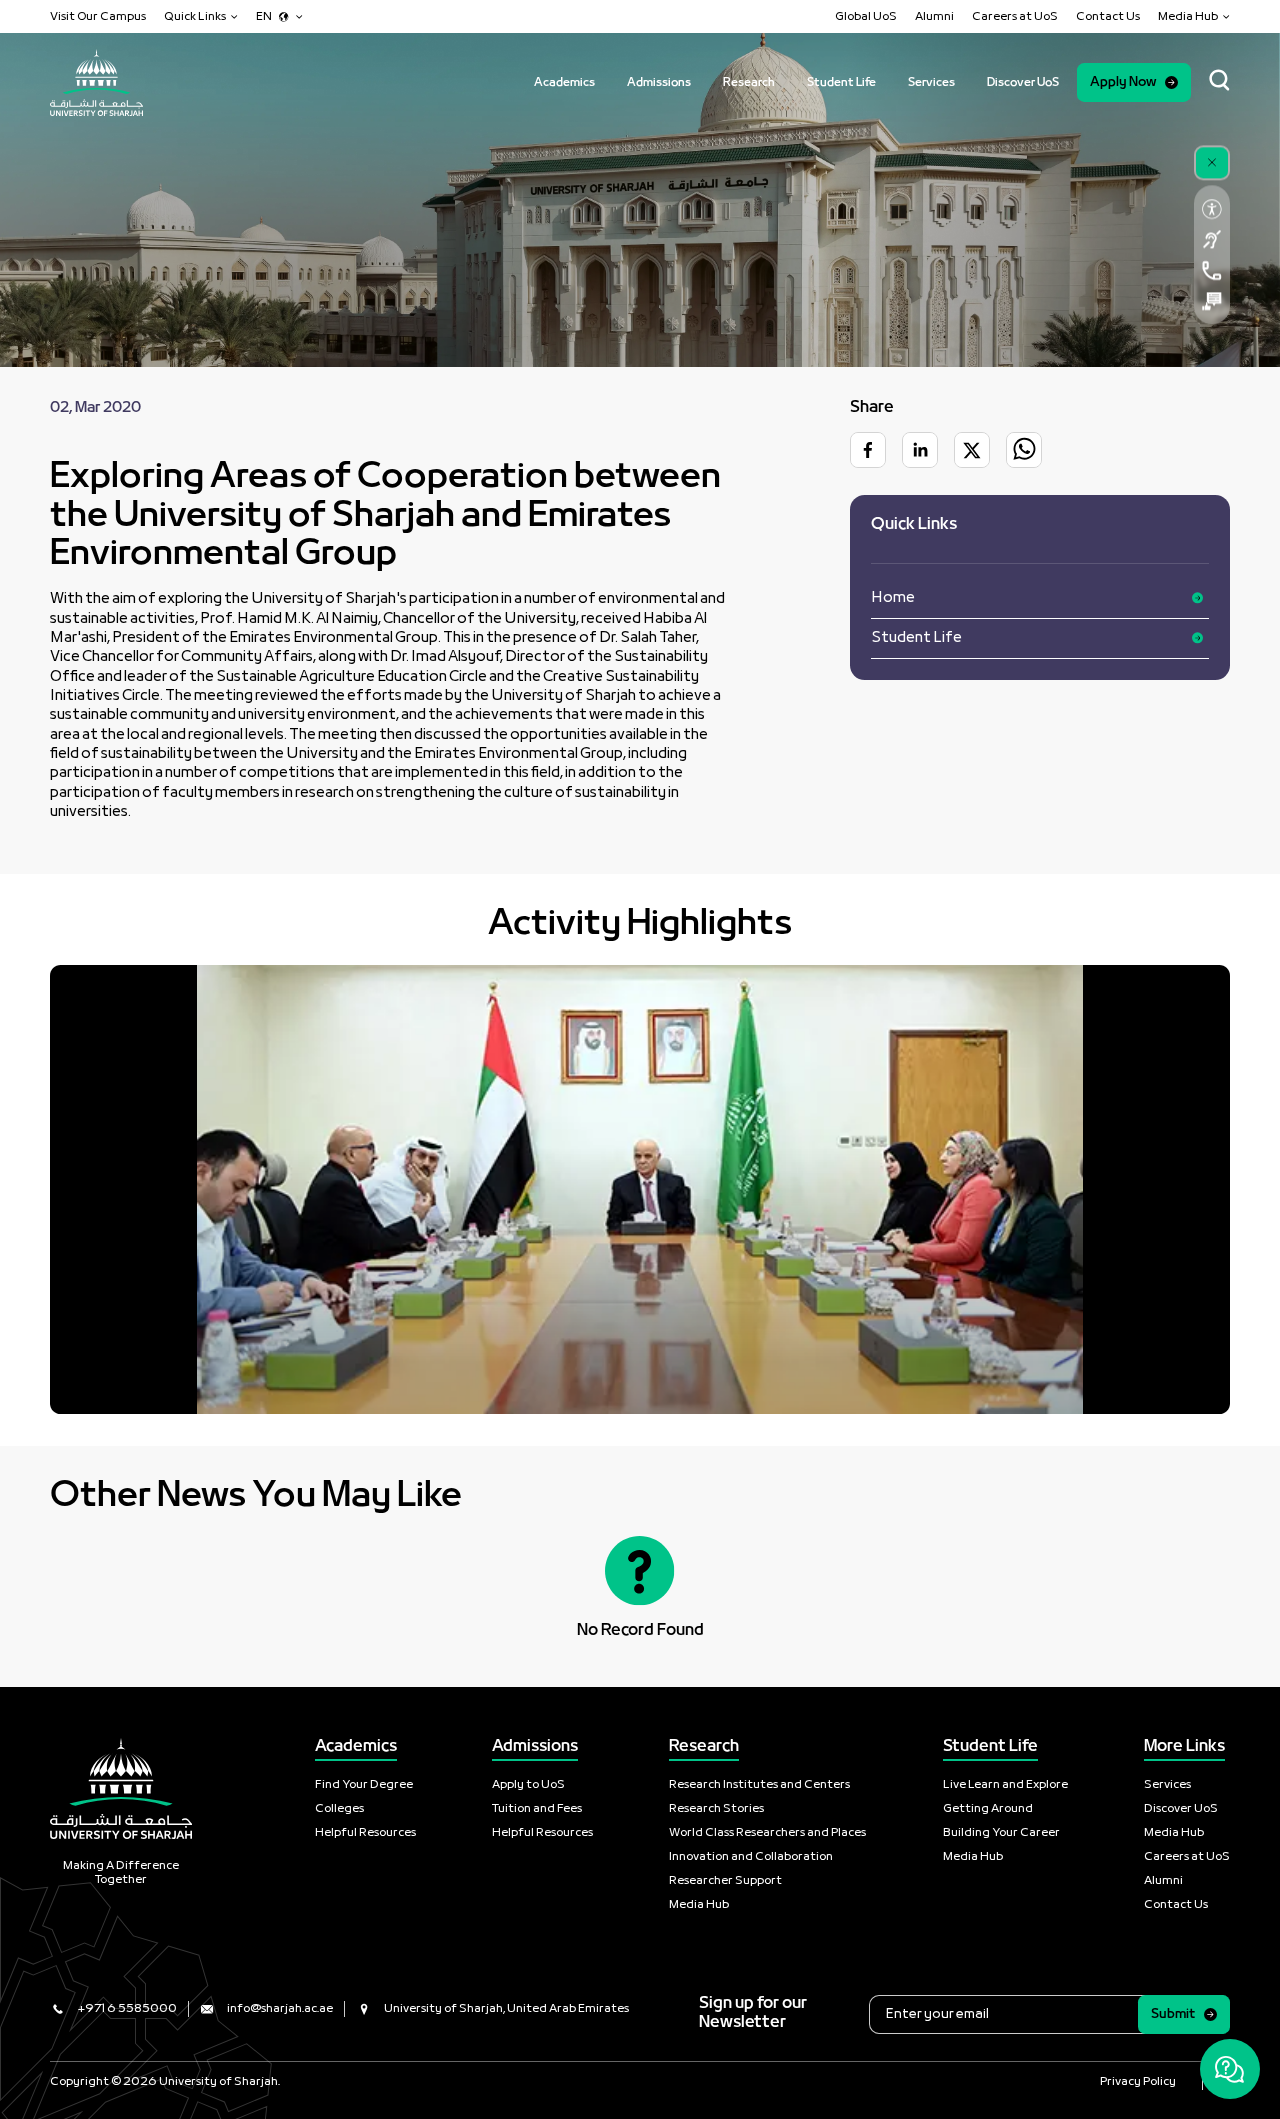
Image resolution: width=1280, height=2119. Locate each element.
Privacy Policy (1138, 2082)
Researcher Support (725, 1881)
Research (749, 83)
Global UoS (866, 17)
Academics (564, 83)
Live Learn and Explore (1005, 1785)
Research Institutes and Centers (759, 1785)
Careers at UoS (1015, 17)
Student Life (841, 83)
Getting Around (988, 1809)
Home (893, 597)
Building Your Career (1001, 1833)
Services (931, 83)
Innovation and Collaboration (751, 1857)
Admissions (659, 83)
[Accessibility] (1212, 209)
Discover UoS (1023, 83)
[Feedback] (1212, 301)
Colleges (339, 1809)
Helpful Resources (365, 1833)
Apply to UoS (528, 1785)
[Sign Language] (1212, 239)
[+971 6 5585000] (1212, 270)
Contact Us (1108, 17)
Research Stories (716, 1809)
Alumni (934, 17)
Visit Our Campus (98, 17)
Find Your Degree (364, 1785)
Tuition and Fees (537, 1809)
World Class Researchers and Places (767, 1833)
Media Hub (699, 1905)
